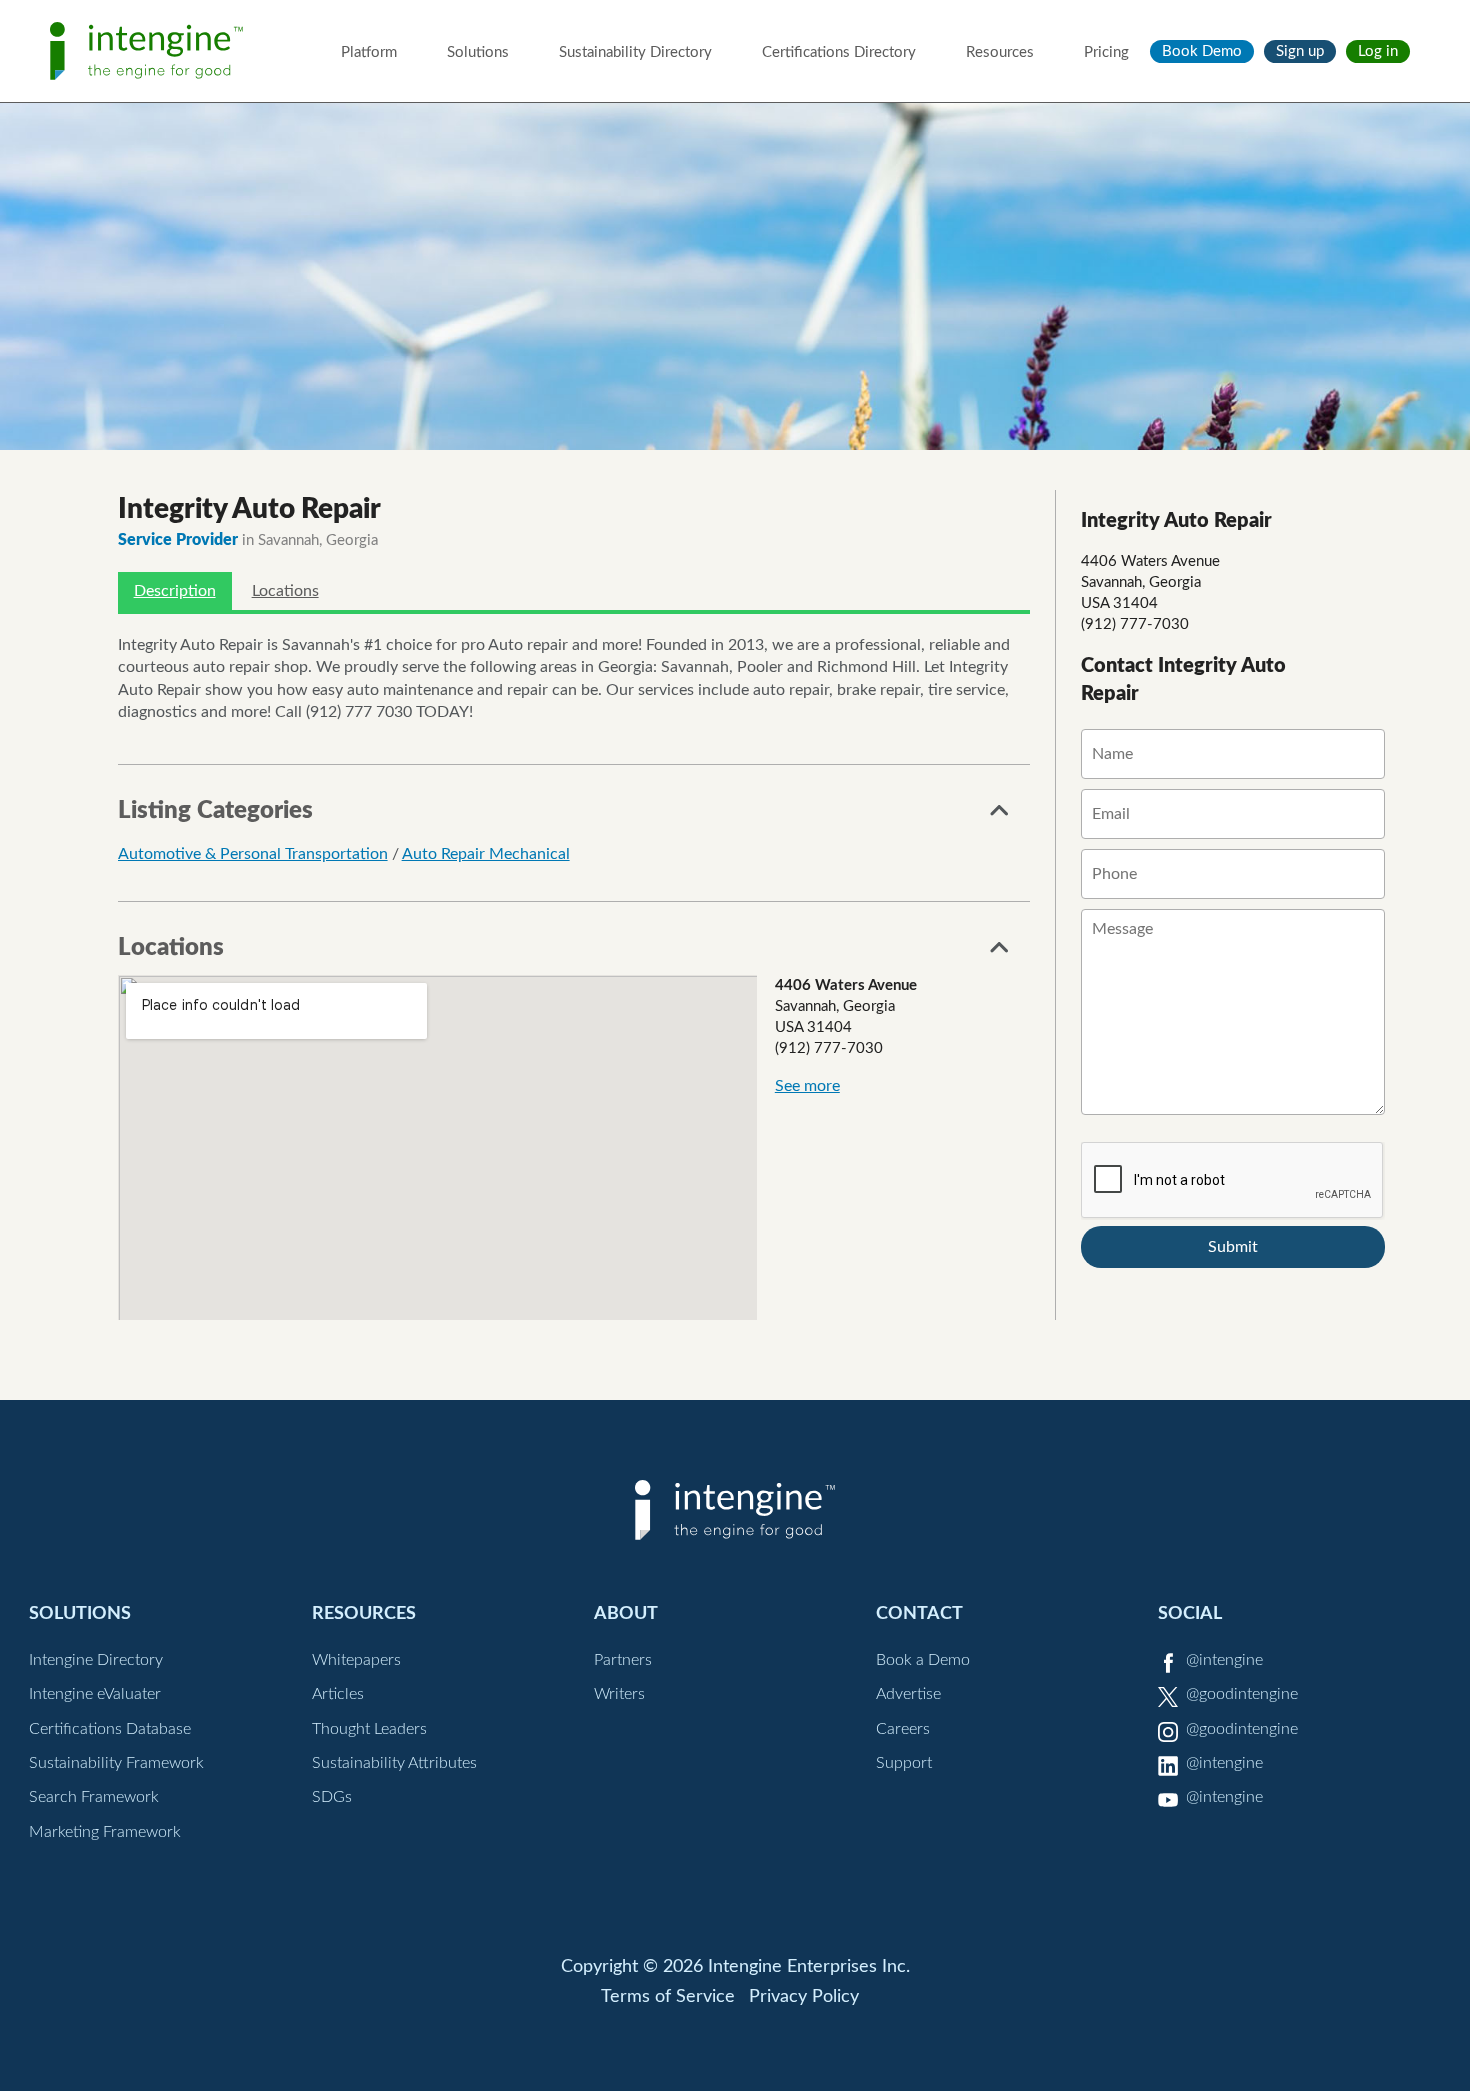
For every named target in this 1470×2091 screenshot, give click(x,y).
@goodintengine (1242, 1694)
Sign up (1300, 51)
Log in (1378, 51)
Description (175, 591)
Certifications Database (110, 1729)
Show (1000, 816)
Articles (338, 1694)
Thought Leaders (369, 1729)
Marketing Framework (105, 1832)
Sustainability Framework (116, 1763)
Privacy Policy (804, 1997)
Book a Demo (923, 1660)
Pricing (1106, 52)
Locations (285, 591)
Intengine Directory (96, 1660)
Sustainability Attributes (394, 1763)
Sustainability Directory (635, 52)
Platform (369, 52)
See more (807, 1086)
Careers (903, 1729)
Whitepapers (356, 1660)
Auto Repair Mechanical (486, 854)
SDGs (332, 1797)
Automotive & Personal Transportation (253, 854)
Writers (619, 1694)
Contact (919, 1613)
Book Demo (1202, 51)
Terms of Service (668, 1997)
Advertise (908, 1694)
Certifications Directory (839, 52)
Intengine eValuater (95, 1694)
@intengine (1224, 1660)
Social (1190, 1613)
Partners (623, 1660)
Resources (1000, 52)
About (626, 1613)
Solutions (478, 52)
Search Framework (94, 1797)
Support (904, 1763)
